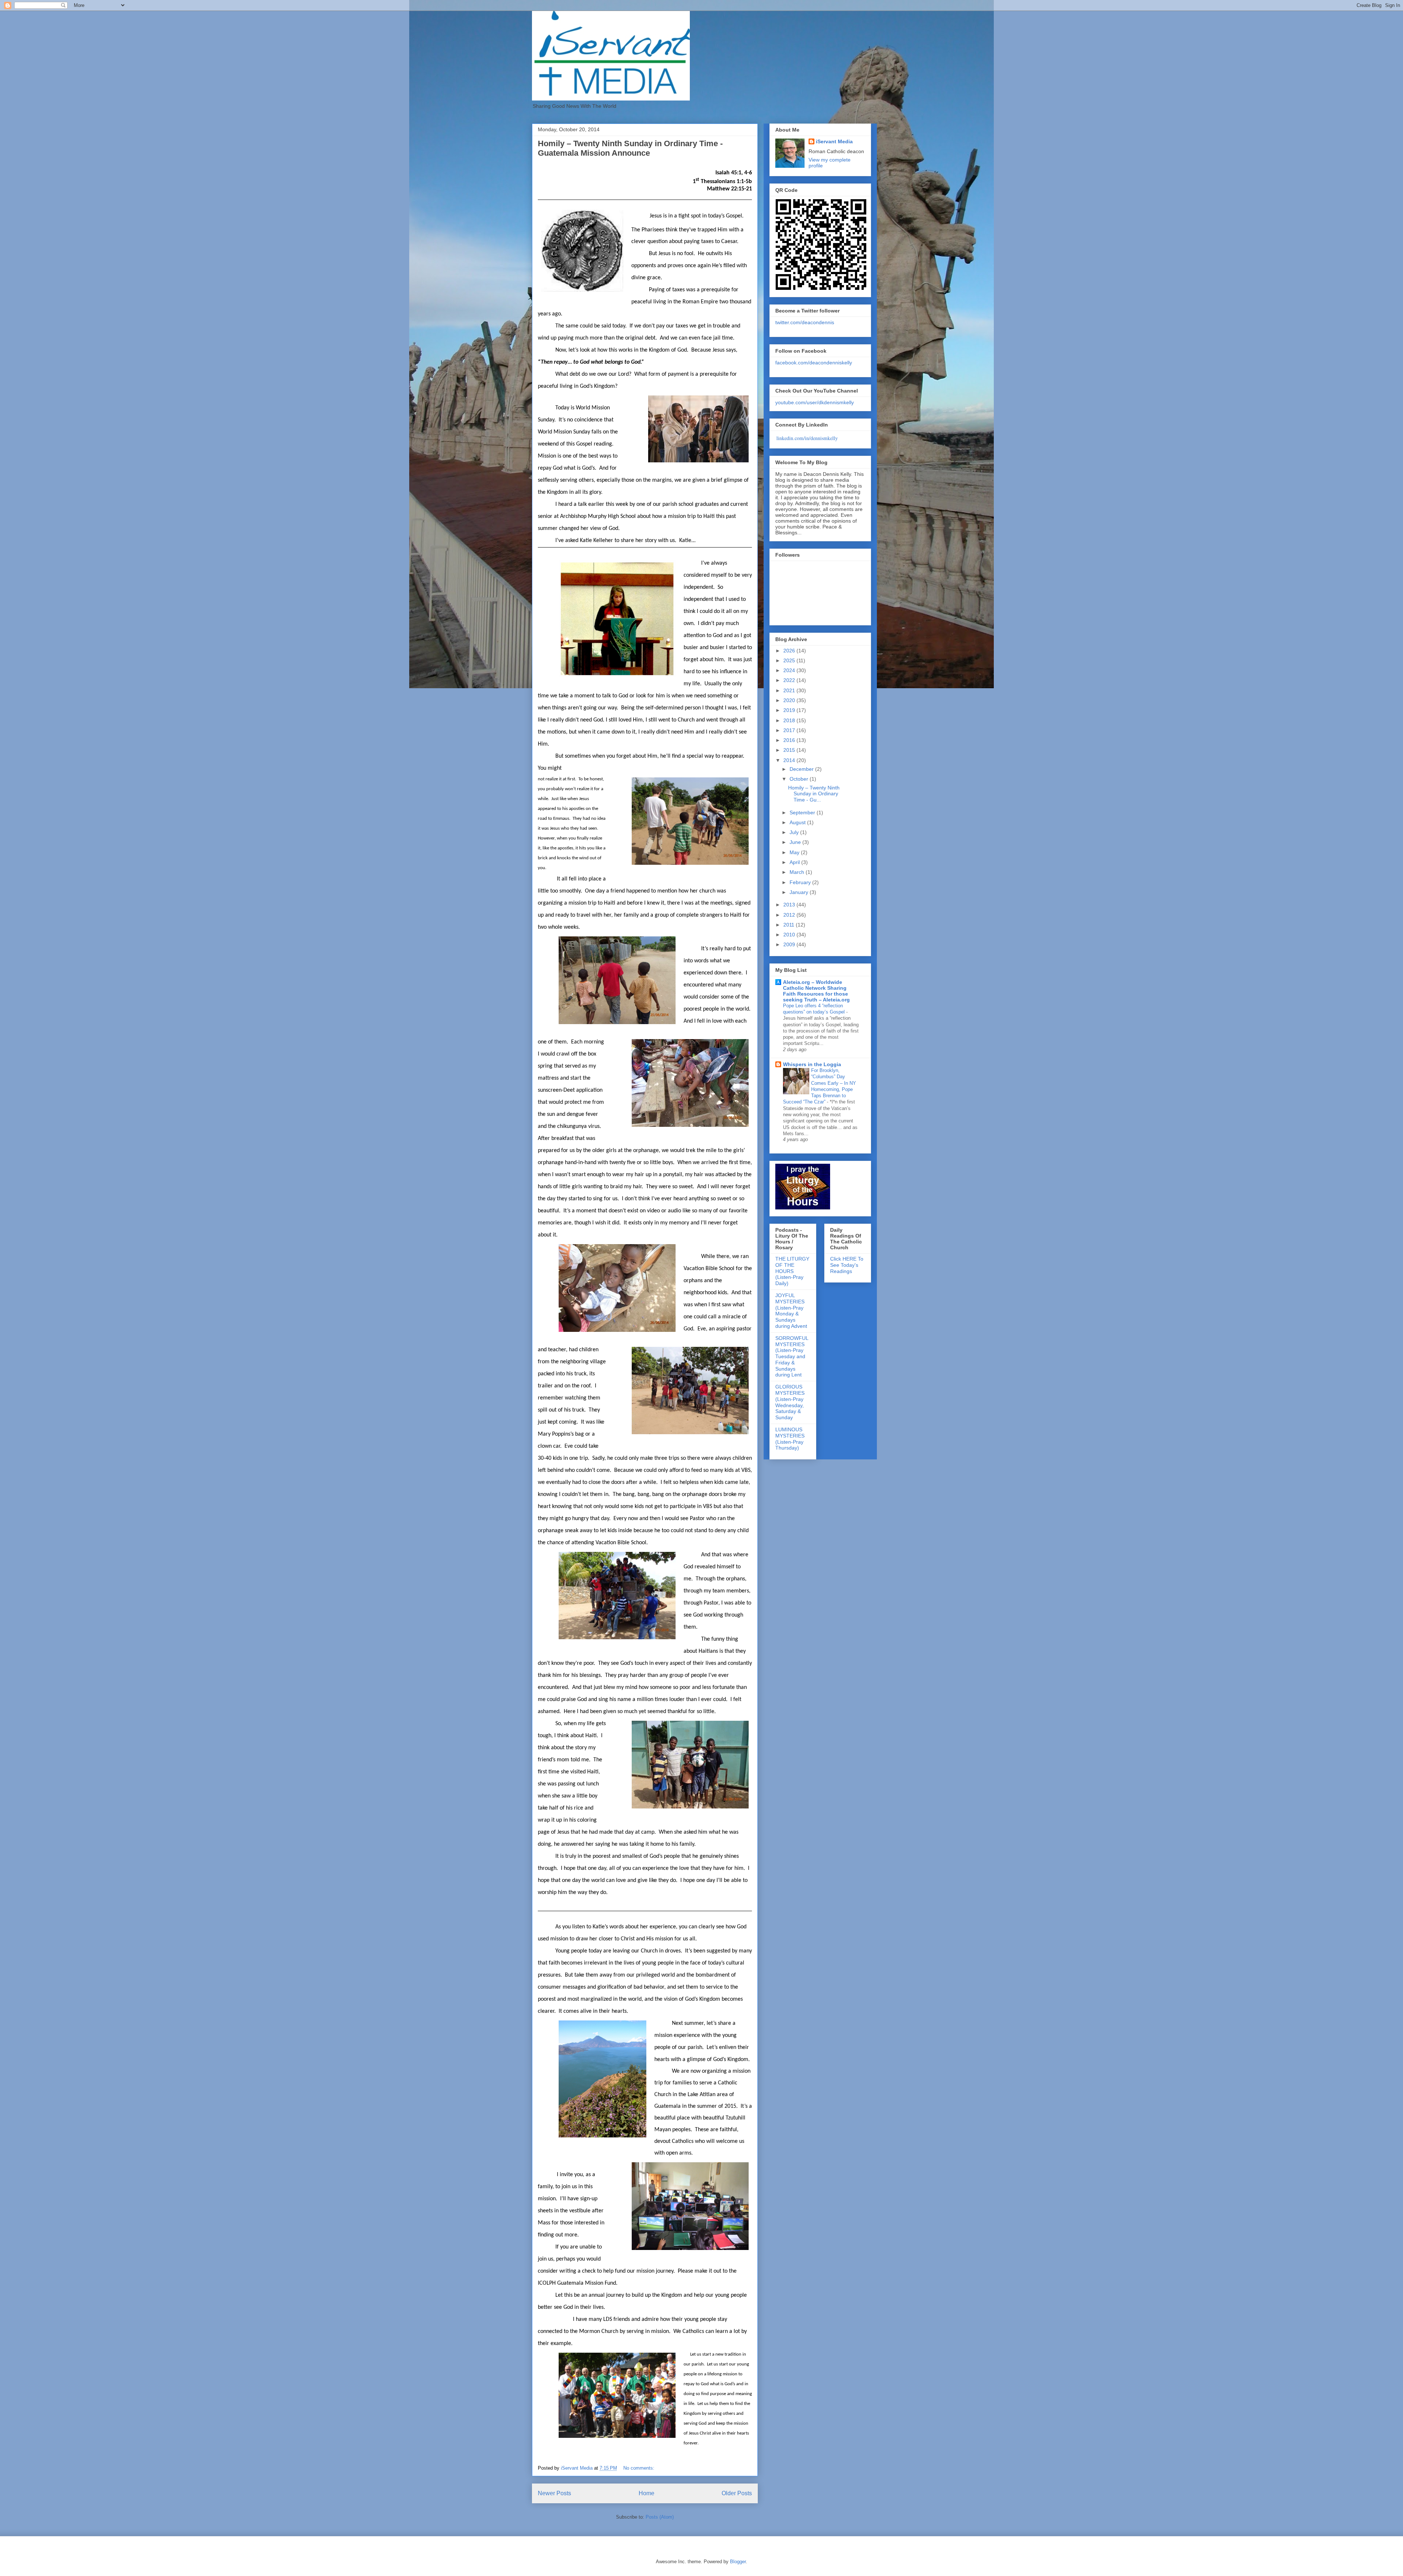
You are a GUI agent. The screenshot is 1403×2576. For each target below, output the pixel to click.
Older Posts (737, 2493)
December (802, 769)
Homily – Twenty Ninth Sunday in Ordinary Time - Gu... (814, 794)
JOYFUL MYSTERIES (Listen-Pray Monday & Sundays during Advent (791, 1311)
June (796, 842)
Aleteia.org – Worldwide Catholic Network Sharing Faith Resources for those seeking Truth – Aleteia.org (816, 991)
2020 (790, 700)
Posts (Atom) (660, 2517)
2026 (790, 651)
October (800, 779)
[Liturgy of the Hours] (803, 1208)
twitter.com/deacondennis (805, 322)
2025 (790, 660)
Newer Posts (554, 2493)
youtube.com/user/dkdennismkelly (815, 402)
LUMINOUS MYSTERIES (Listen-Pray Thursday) (790, 1439)
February (801, 882)
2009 (790, 944)
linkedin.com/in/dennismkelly (807, 438)
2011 (790, 925)
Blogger (738, 2562)
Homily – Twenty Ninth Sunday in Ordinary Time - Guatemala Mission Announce (630, 148)
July (795, 832)
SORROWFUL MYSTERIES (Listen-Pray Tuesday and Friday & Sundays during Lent (792, 1357)
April (795, 862)
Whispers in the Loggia (812, 1064)
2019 (790, 710)
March (798, 872)
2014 (790, 760)
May (795, 852)
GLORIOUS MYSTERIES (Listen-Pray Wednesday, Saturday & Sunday (790, 1402)
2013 (790, 905)
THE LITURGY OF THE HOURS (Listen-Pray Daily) (792, 1271)
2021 (790, 690)
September (803, 812)
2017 (790, 730)
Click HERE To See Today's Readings (847, 1265)
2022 (790, 680)
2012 (790, 915)
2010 (790, 935)
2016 (790, 740)
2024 (790, 670)
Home (647, 2493)
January (800, 892)
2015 (790, 750)
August (798, 822)
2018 (790, 720)
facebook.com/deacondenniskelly (814, 363)
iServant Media (834, 141)
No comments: (640, 2468)
